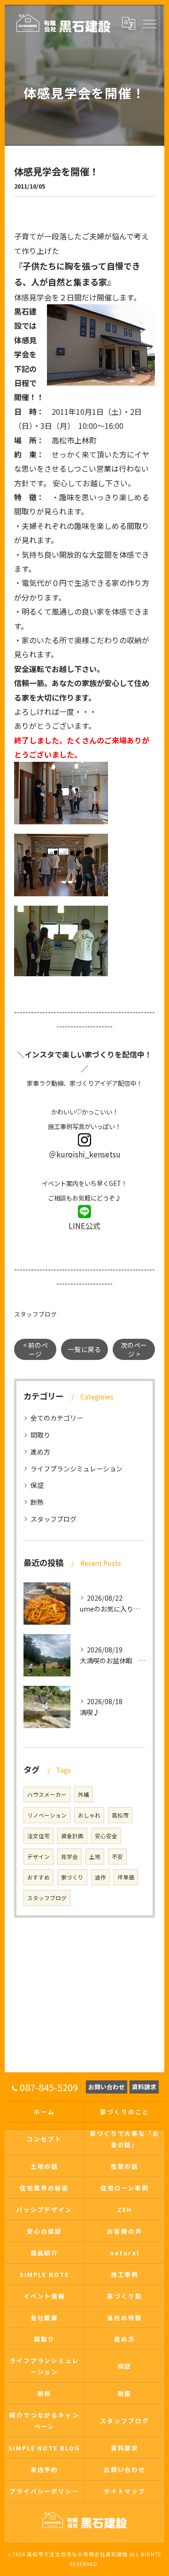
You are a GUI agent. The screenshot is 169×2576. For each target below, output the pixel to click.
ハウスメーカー (47, 1794)
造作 (100, 1877)
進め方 (40, 1452)
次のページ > (134, 1349)
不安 (117, 1857)
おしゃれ (89, 1815)
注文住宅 (38, 1836)
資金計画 (72, 1836)
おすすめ (38, 1877)
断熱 (37, 1502)
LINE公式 (84, 1225)
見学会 (69, 1857)
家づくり (72, 1877)
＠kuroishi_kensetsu (85, 1154)
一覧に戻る (84, 1349)
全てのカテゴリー (57, 1418)
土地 (95, 1857)
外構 (84, 1794)
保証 (37, 1485)
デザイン (38, 1857)
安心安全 (106, 1836)
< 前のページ (35, 1349)
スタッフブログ (35, 1314)
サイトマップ (125, 2491)
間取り (40, 1435)
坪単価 (126, 1877)
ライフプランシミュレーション (77, 1469)
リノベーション (47, 1815)
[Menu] (149, 23)
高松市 (120, 1815)
